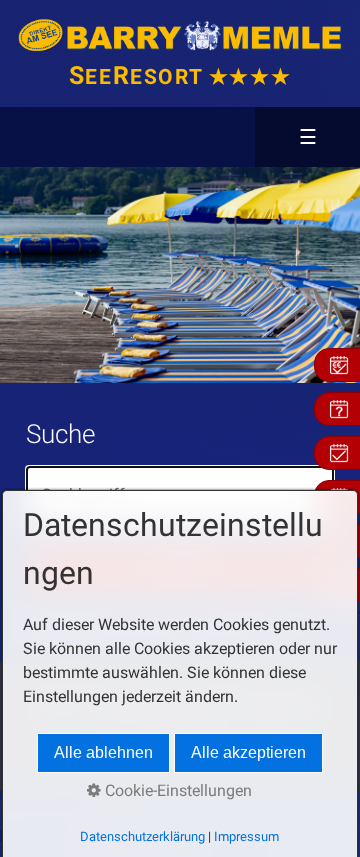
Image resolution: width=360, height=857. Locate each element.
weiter (318, 275)
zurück (20, 275)
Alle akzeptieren (248, 752)
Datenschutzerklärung (142, 836)
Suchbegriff (74, 482)
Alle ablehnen (103, 752)
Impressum (246, 836)
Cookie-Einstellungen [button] (176, 790)
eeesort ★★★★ (180, 77)
